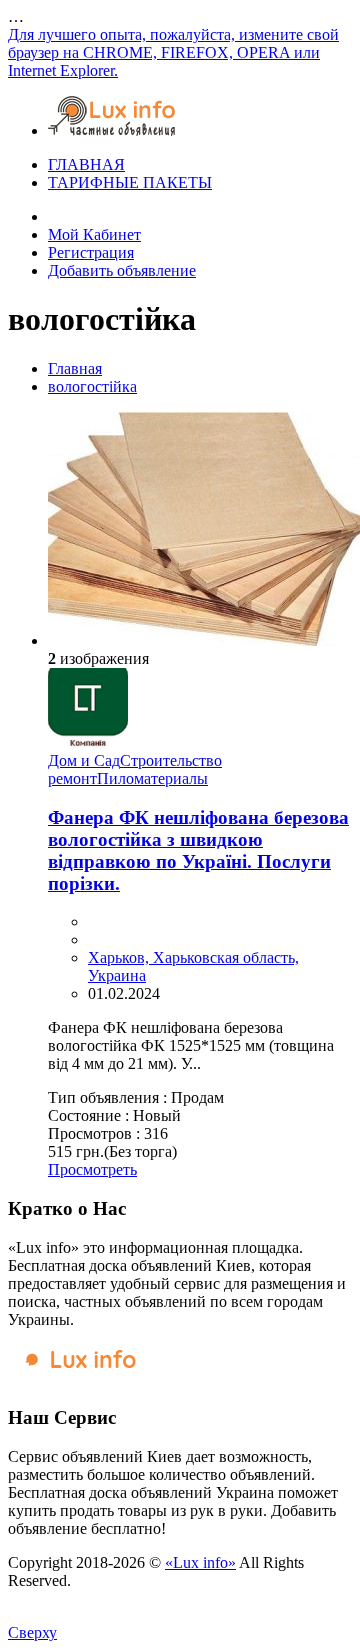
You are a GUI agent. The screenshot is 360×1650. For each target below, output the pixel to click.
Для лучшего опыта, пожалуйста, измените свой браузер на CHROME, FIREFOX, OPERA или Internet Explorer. (173, 52)
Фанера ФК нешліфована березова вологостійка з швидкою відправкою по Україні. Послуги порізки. (198, 850)
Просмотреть (92, 1169)
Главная (75, 368)
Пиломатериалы (152, 778)
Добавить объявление (122, 270)
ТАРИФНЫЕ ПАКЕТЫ (130, 182)
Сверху (32, 1632)
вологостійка (92, 386)
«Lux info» (200, 1562)
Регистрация (91, 252)
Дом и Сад (84, 760)
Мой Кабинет (94, 234)
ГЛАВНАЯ (86, 164)
